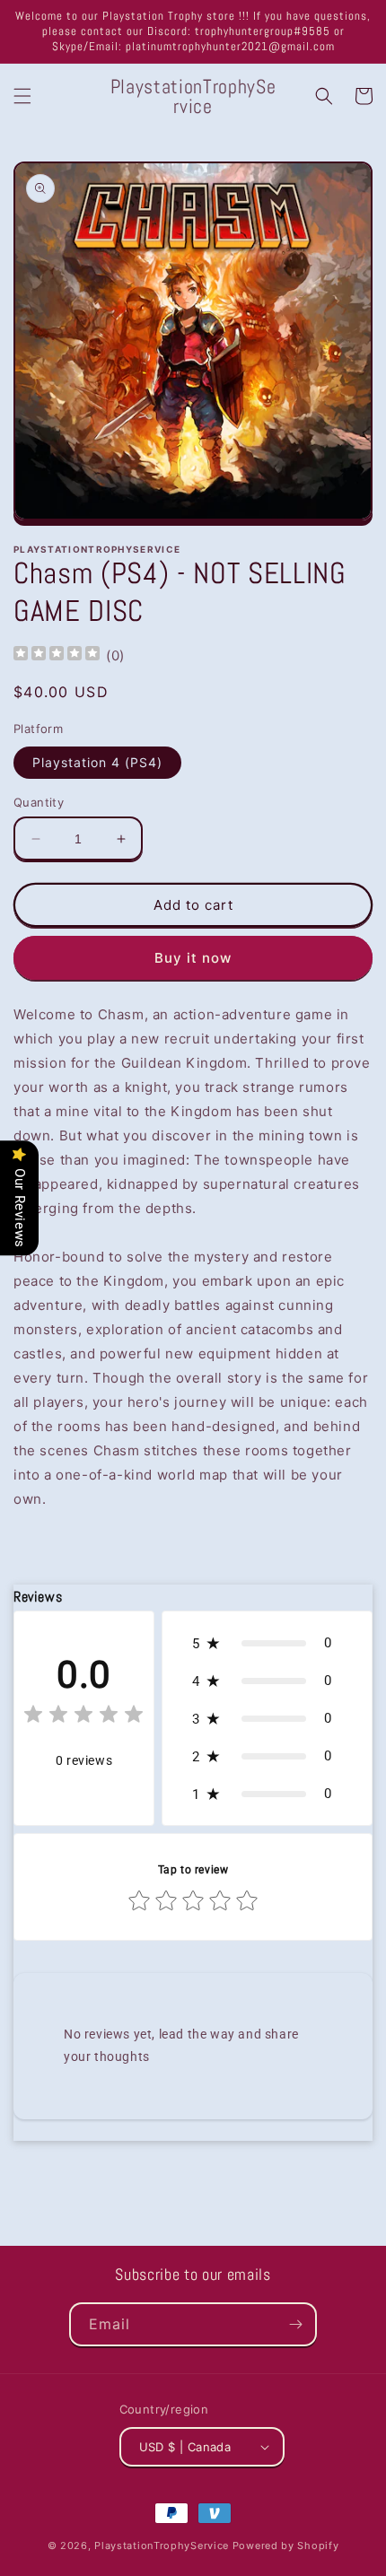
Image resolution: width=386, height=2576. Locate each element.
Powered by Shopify (286, 2545)
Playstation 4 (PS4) (97, 762)
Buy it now (193, 958)
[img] (57, 655)
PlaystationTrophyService (162, 2545)
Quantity (39, 802)
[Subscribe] (295, 2324)
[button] (22, 96)
